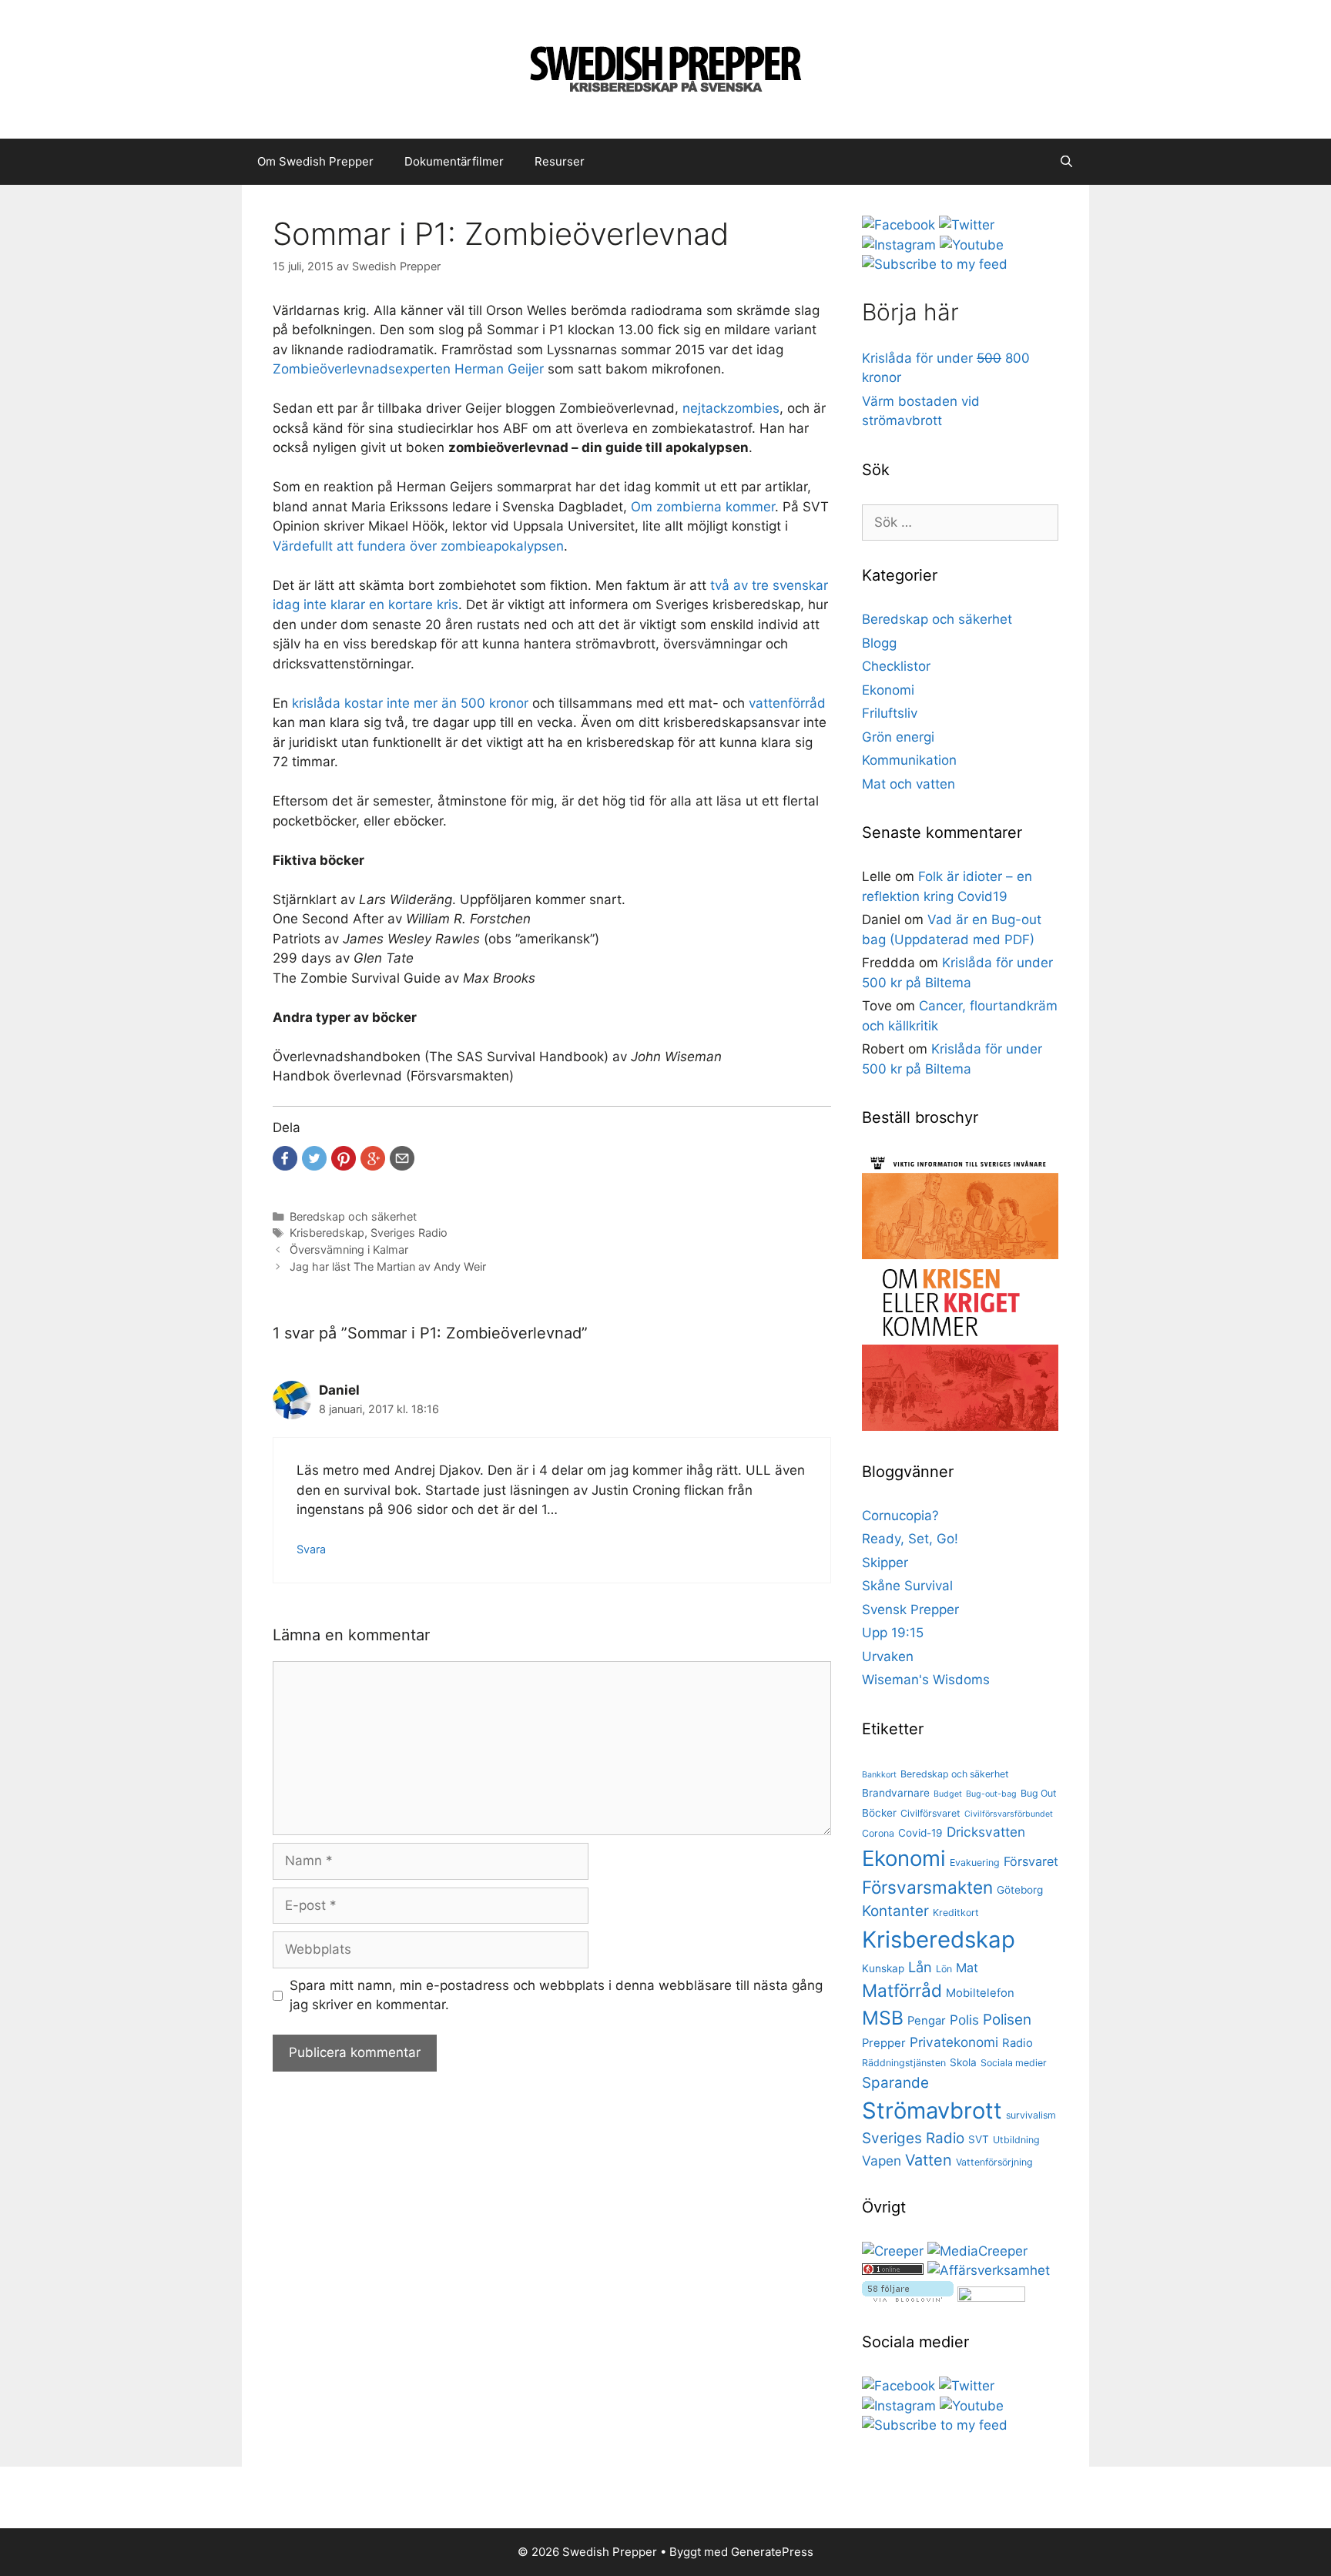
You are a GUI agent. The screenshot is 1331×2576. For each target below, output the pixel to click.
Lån (920, 1967)
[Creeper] (893, 2251)
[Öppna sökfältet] (1066, 162)
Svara (311, 1549)
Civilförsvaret (930, 1813)
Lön (944, 1969)
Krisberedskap (327, 1233)
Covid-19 (920, 1833)
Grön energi (898, 737)
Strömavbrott (932, 2110)
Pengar (927, 2021)
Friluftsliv (890, 713)
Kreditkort (956, 1913)
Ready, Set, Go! (910, 1539)
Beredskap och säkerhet (353, 1216)
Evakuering (975, 1862)
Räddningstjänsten (904, 2063)
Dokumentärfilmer (454, 161)
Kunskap (883, 1968)
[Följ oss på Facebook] (899, 225)
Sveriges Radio (409, 1233)
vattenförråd (787, 703)
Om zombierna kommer (703, 507)
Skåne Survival (907, 1586)
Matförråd (902, 1990)
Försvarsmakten (927, 1887)
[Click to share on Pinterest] (344, 1158)
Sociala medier (1014, 2063)
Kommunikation (909, 760)
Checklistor (896, 666)
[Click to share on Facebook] (285, 1158)
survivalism (1031, 2115)
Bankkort (879, 1775)
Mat (967, 1968)
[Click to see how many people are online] (893, 2270)
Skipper (885, 1563)
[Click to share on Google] (373, 1158)
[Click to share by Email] (402, 1158)
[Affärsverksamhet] (989, 2270)
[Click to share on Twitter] (314, 1158)
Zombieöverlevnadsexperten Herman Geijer (408, 369)
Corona (878, 1833)
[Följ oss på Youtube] (972, 245)
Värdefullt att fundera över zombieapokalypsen (418, 546)
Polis (964, 2020)
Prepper (884, 2043)
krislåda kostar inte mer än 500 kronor (410, 703)
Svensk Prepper (910, 1610)
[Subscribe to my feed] (935, 264)
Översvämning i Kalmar (349, 1249)
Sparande (895, 2083)
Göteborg (1020, 1890)
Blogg (879, 643)
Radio (1018, 2043)
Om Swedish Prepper (315, 161)
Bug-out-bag (991, 1794)
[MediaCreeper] (977, 2251)
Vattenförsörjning (994, 2162)
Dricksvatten (986, 1832)
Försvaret (1031, 1861)
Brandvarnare (896, 1793)
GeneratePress (772, 2552)
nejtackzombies (731, 408)
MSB (883, 2018)
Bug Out (1039, 1793)
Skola (963, 2062)
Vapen (882, 2161)
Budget (948, 1794)
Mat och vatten (909, 784)
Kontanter (895, 1911)
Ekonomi (888, 690)
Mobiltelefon (980, 1993)
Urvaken (888, 1656)
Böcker (879, 1813)
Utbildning (1016, 2140)
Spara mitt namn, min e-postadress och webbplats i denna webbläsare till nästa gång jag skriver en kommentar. (556, 1995)
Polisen (1007, 2020)
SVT (979, 2139)
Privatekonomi (954, 2042)
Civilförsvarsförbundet (1009, 1814)
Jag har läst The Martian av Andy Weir (388, 1266)
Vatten (929, 2160)
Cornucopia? (900, 1516)
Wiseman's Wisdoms (926, 1680)
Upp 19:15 (893, 1633)
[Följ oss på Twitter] (967, 225)
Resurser (560, 161)
